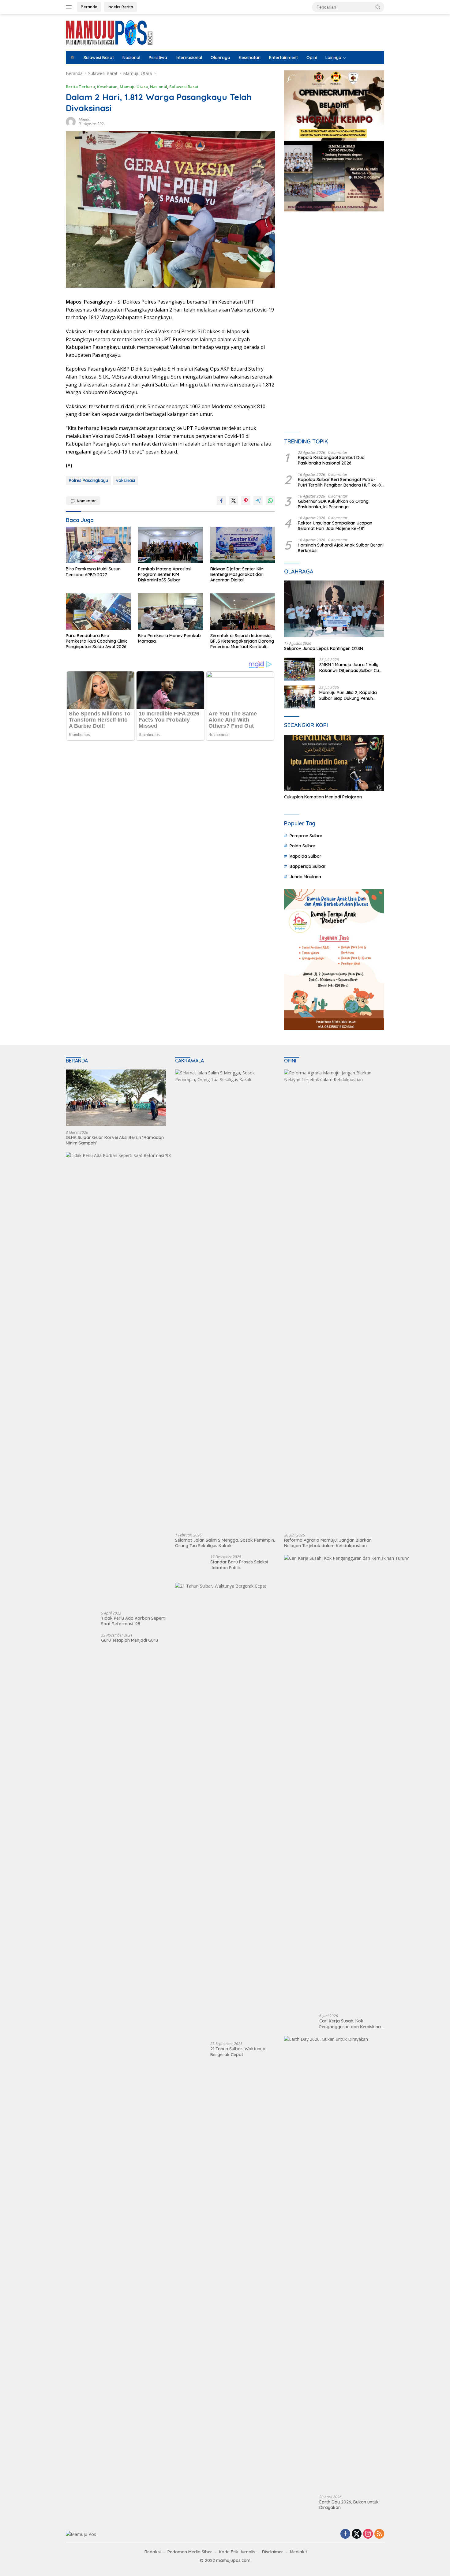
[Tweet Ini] (234, 501)
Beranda (89, 7)
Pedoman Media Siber (190, 2552)
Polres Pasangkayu (88, 480)
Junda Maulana (305, 877)
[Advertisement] (334, 273)
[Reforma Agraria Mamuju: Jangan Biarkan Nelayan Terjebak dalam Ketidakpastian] (334, 1299)
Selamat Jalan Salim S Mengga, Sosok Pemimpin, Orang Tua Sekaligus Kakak (225, 1543)
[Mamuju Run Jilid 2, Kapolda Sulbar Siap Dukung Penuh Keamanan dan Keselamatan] (299, 697)
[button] (378, 7)
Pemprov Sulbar (306, 836)
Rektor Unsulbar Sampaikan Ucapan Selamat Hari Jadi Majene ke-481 (335, 526)
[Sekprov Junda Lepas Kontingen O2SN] (334, 609)
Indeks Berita (120, 7)
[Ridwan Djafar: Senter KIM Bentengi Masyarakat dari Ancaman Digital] (243, 545)
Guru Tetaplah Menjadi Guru (129, 1640)
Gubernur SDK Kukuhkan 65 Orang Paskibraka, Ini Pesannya (333, 504)
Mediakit (298, 2552)
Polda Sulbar (303, 846)
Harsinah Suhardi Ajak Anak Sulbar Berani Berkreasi (341, 548)
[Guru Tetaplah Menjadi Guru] (77, 1645)
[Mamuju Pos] (109, 32)
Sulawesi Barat (99, 58)
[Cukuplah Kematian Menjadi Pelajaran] (334, 763)
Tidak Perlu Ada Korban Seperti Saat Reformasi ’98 (133, 1621)
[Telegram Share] (258, 501)
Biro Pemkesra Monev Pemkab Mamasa (169, 638)
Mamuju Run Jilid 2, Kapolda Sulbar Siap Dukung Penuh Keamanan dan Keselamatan (349, 695)
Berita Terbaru (80, 87)
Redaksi (153, 2552)
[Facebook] (345, 2534)
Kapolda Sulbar (306, 856)
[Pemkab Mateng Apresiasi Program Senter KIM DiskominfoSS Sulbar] (171, 545)
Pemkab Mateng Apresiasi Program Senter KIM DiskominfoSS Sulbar (165, 574)
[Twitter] (357, 2534)
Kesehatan (250, 58)
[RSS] (379, 2534)
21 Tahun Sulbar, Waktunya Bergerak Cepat (238, 2051)
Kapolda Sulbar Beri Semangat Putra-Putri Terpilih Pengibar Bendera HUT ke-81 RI (340, 482)
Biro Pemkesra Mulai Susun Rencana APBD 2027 (93, 572)
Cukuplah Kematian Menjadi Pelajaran (323, 797)
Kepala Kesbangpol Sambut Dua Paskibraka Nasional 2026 (331, 460)
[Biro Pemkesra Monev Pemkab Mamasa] (171, 612)
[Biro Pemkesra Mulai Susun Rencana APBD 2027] (98, 545)
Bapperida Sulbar (308, 866)
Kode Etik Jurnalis (237, 2552)
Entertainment (283, 58)
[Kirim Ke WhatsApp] (270, 501)
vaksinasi (126, 480)
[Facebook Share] (221, 501)
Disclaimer (273, 2552)
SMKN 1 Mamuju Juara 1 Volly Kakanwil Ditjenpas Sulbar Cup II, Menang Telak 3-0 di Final (351, 667)
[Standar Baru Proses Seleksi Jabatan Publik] (187, 1566)
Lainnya (333, 58)
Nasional (131, 58)
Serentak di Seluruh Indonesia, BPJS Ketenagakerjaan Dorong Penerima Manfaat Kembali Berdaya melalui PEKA (242, 641)
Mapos (84, 119)
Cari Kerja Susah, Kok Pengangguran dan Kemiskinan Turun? (351, 2024)
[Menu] (70, 7)
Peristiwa (158, 58)
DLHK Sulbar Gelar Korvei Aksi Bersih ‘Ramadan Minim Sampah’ (115, 1140)
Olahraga (220, 58)
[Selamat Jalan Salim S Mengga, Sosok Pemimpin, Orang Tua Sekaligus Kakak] (225, 1299)
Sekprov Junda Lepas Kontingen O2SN (324, 648)
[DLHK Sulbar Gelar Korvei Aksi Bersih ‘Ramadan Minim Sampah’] (116, 1098)
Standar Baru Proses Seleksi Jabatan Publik (239, 1565)
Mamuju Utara (134, 87)
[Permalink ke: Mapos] (71, 121)
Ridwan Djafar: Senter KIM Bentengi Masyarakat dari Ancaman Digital (237, 574)
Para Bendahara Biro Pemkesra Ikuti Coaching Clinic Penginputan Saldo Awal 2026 (97, 641)
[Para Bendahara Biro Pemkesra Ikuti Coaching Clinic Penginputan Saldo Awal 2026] (98, 612)
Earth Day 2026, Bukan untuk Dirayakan (349, 2505)
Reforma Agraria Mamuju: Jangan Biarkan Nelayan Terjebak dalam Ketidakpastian (328, 1543)
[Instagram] (368, 2534)
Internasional (189, 58)
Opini (312, 58)
